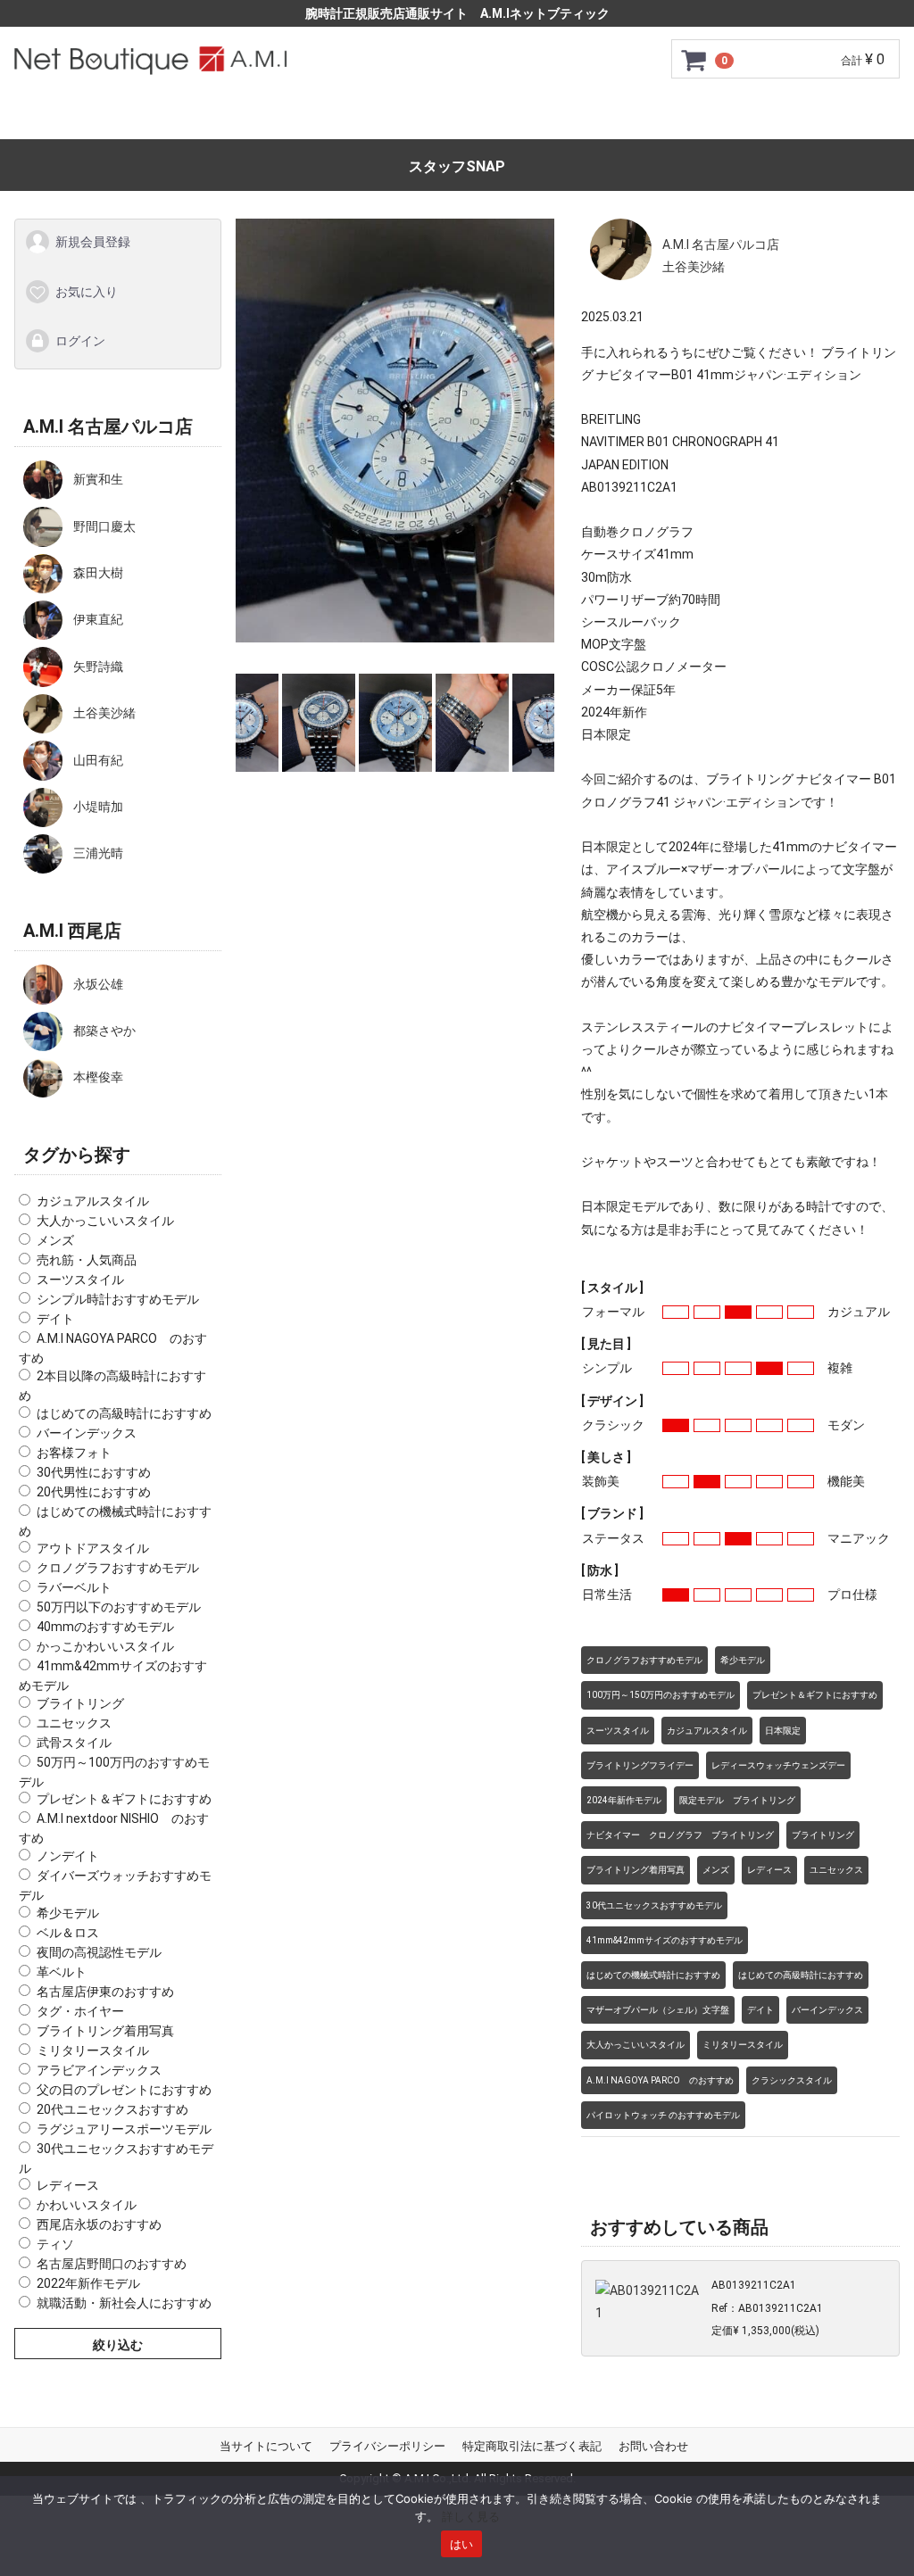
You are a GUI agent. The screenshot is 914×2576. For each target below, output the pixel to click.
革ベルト (62, 1971)
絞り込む (118, 2345)
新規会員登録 (93, 242)
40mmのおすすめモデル (105, 1627)
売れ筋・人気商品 (87, 1260)
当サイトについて (266, 2446)
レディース (68, 2185)
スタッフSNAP (457, 166)
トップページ (96, 117)
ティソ (55, 2244)
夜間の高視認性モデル (99, 1951)
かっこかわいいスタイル (105, 1646)
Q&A (728, 117)
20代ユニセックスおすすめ (112, 2108)
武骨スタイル (74, 1742)
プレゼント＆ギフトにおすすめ (124, 1799)
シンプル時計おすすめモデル (118, 1299)
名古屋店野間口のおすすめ (112, 2264)
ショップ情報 (639, 117)
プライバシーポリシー (387, 2446)
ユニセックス (74, 1722)
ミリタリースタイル (93, 2050)
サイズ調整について (501, 117)
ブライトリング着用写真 (105, 2030)
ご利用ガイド (213, 117)
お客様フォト (74, 1452)
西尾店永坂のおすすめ (99, 2224)
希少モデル (68, 1912)
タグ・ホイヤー (80, 2010)
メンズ (55, 1240)
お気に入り (87, 291)
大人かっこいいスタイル (105, 1221)
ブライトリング (80, 1702)
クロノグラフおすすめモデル (118, 1568)
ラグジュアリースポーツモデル (124, 2128)
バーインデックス (87, 1432)
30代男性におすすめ (94, 1471)
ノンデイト (68, 1856)
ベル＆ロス (68, 1932)
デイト (55, 1319)
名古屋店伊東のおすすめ (105, 1991)
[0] (694, 60)
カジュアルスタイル (93, 1201)
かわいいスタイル (87, 2205)
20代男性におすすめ (94, 1491)
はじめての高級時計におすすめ (124, 1412)
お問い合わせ (818, 117)
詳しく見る (471, 2516)
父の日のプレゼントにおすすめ (124, 2089)
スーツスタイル (80, 1280)
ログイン (80, 341)
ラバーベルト (74, 1587)
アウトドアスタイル (93, 1548)
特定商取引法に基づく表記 (532, 2446)
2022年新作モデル (88, 2283)
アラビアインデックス (99, 2069)
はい (462, 2544)
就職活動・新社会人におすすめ (124, 2303)
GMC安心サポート (346, 117)
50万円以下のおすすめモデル (119, 1607)
